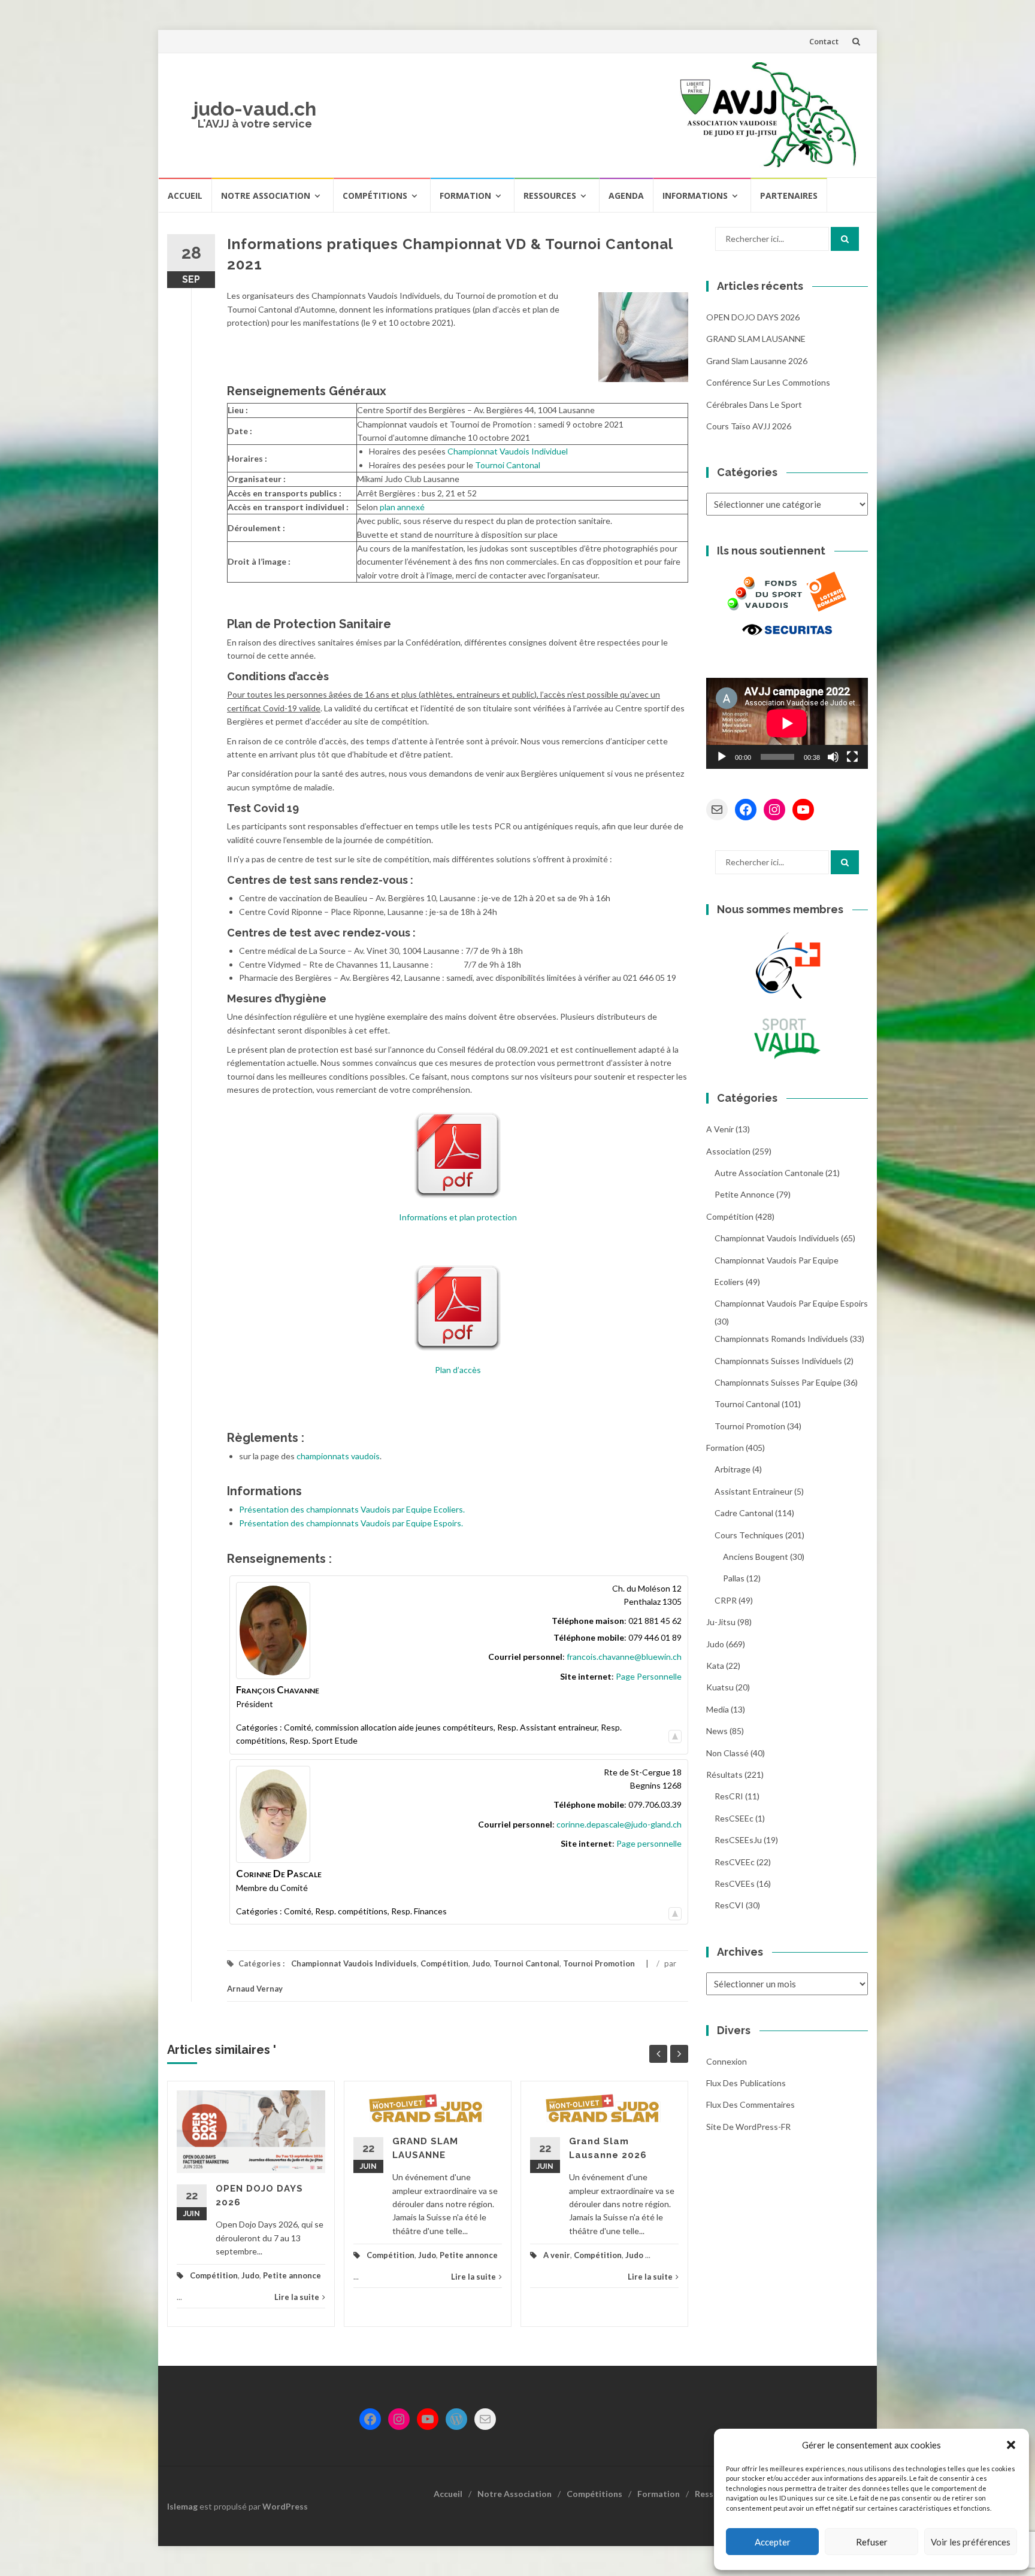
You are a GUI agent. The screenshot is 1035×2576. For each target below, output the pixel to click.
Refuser (872, 2542)
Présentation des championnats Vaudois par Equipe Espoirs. (351, 1523)
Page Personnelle (649, 1676)
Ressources (550, 196)
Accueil (185, 196)
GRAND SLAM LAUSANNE (756, 339)
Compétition (444, 1963)
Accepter (773, 2542)
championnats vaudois (338, 1456)
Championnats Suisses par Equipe (778, 1382)
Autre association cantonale (769, 1173)
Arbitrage (733, 1469)
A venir (557, 2255)
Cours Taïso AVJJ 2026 (749, 426)
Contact (824, 41)
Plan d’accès (458, 1370)
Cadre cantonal (744, 1513)
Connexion (727, 2061)
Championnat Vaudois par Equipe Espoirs (791, 1303)
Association (728, 1151)
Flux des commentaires (750, 2104)
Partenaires (789, 196)
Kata (715, 1666)
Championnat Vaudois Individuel (508, 451)
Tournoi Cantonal (508, 465)
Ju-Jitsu (721, 1622)
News (717, 1731)
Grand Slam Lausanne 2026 (757, 361)
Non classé (727, 1753)
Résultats (724, 1775)
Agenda (626, 196)
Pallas (734, 1578)
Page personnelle (649, 1843)
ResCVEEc (735, 1862)
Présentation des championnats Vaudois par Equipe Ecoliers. (352, 1509)
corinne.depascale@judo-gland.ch (619, 1824)
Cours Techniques (749, 1535)
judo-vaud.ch (255, 109)
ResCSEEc (734, 1818)
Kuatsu (720, 1687)
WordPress (285, 2506)
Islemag (182, 2506)
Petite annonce (292, 2275)
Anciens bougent (756, 1557)
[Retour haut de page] (675, 1734)
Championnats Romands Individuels (781, 1339)
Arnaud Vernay (255, 1989)
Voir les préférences (971, 2542)
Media (718, 1709)
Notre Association (266, 196)
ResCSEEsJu (738, 1840)
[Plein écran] (852, 757)
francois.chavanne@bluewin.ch (624, 1657)
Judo (481, 1963)
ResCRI (729, 1796)
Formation (465, 196)
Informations (695, 196)
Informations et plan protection (458, 1217)
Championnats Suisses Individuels (778, 1361)
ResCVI (729, 1905)
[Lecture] (722, 757)
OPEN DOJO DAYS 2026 (753, 317)
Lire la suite (297, 2297)
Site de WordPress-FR (748, 2127)
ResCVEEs (735, 1883)
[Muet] (833, 757)
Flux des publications (746, 2083)
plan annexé (402, 507)
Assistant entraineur (753, 1491)
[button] (1011, 2445)
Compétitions (375, 196)
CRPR (726, 1600)
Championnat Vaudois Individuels (354, 1963)
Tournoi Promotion (599, 1963)
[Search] (845, 239)
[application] (787, 723)
